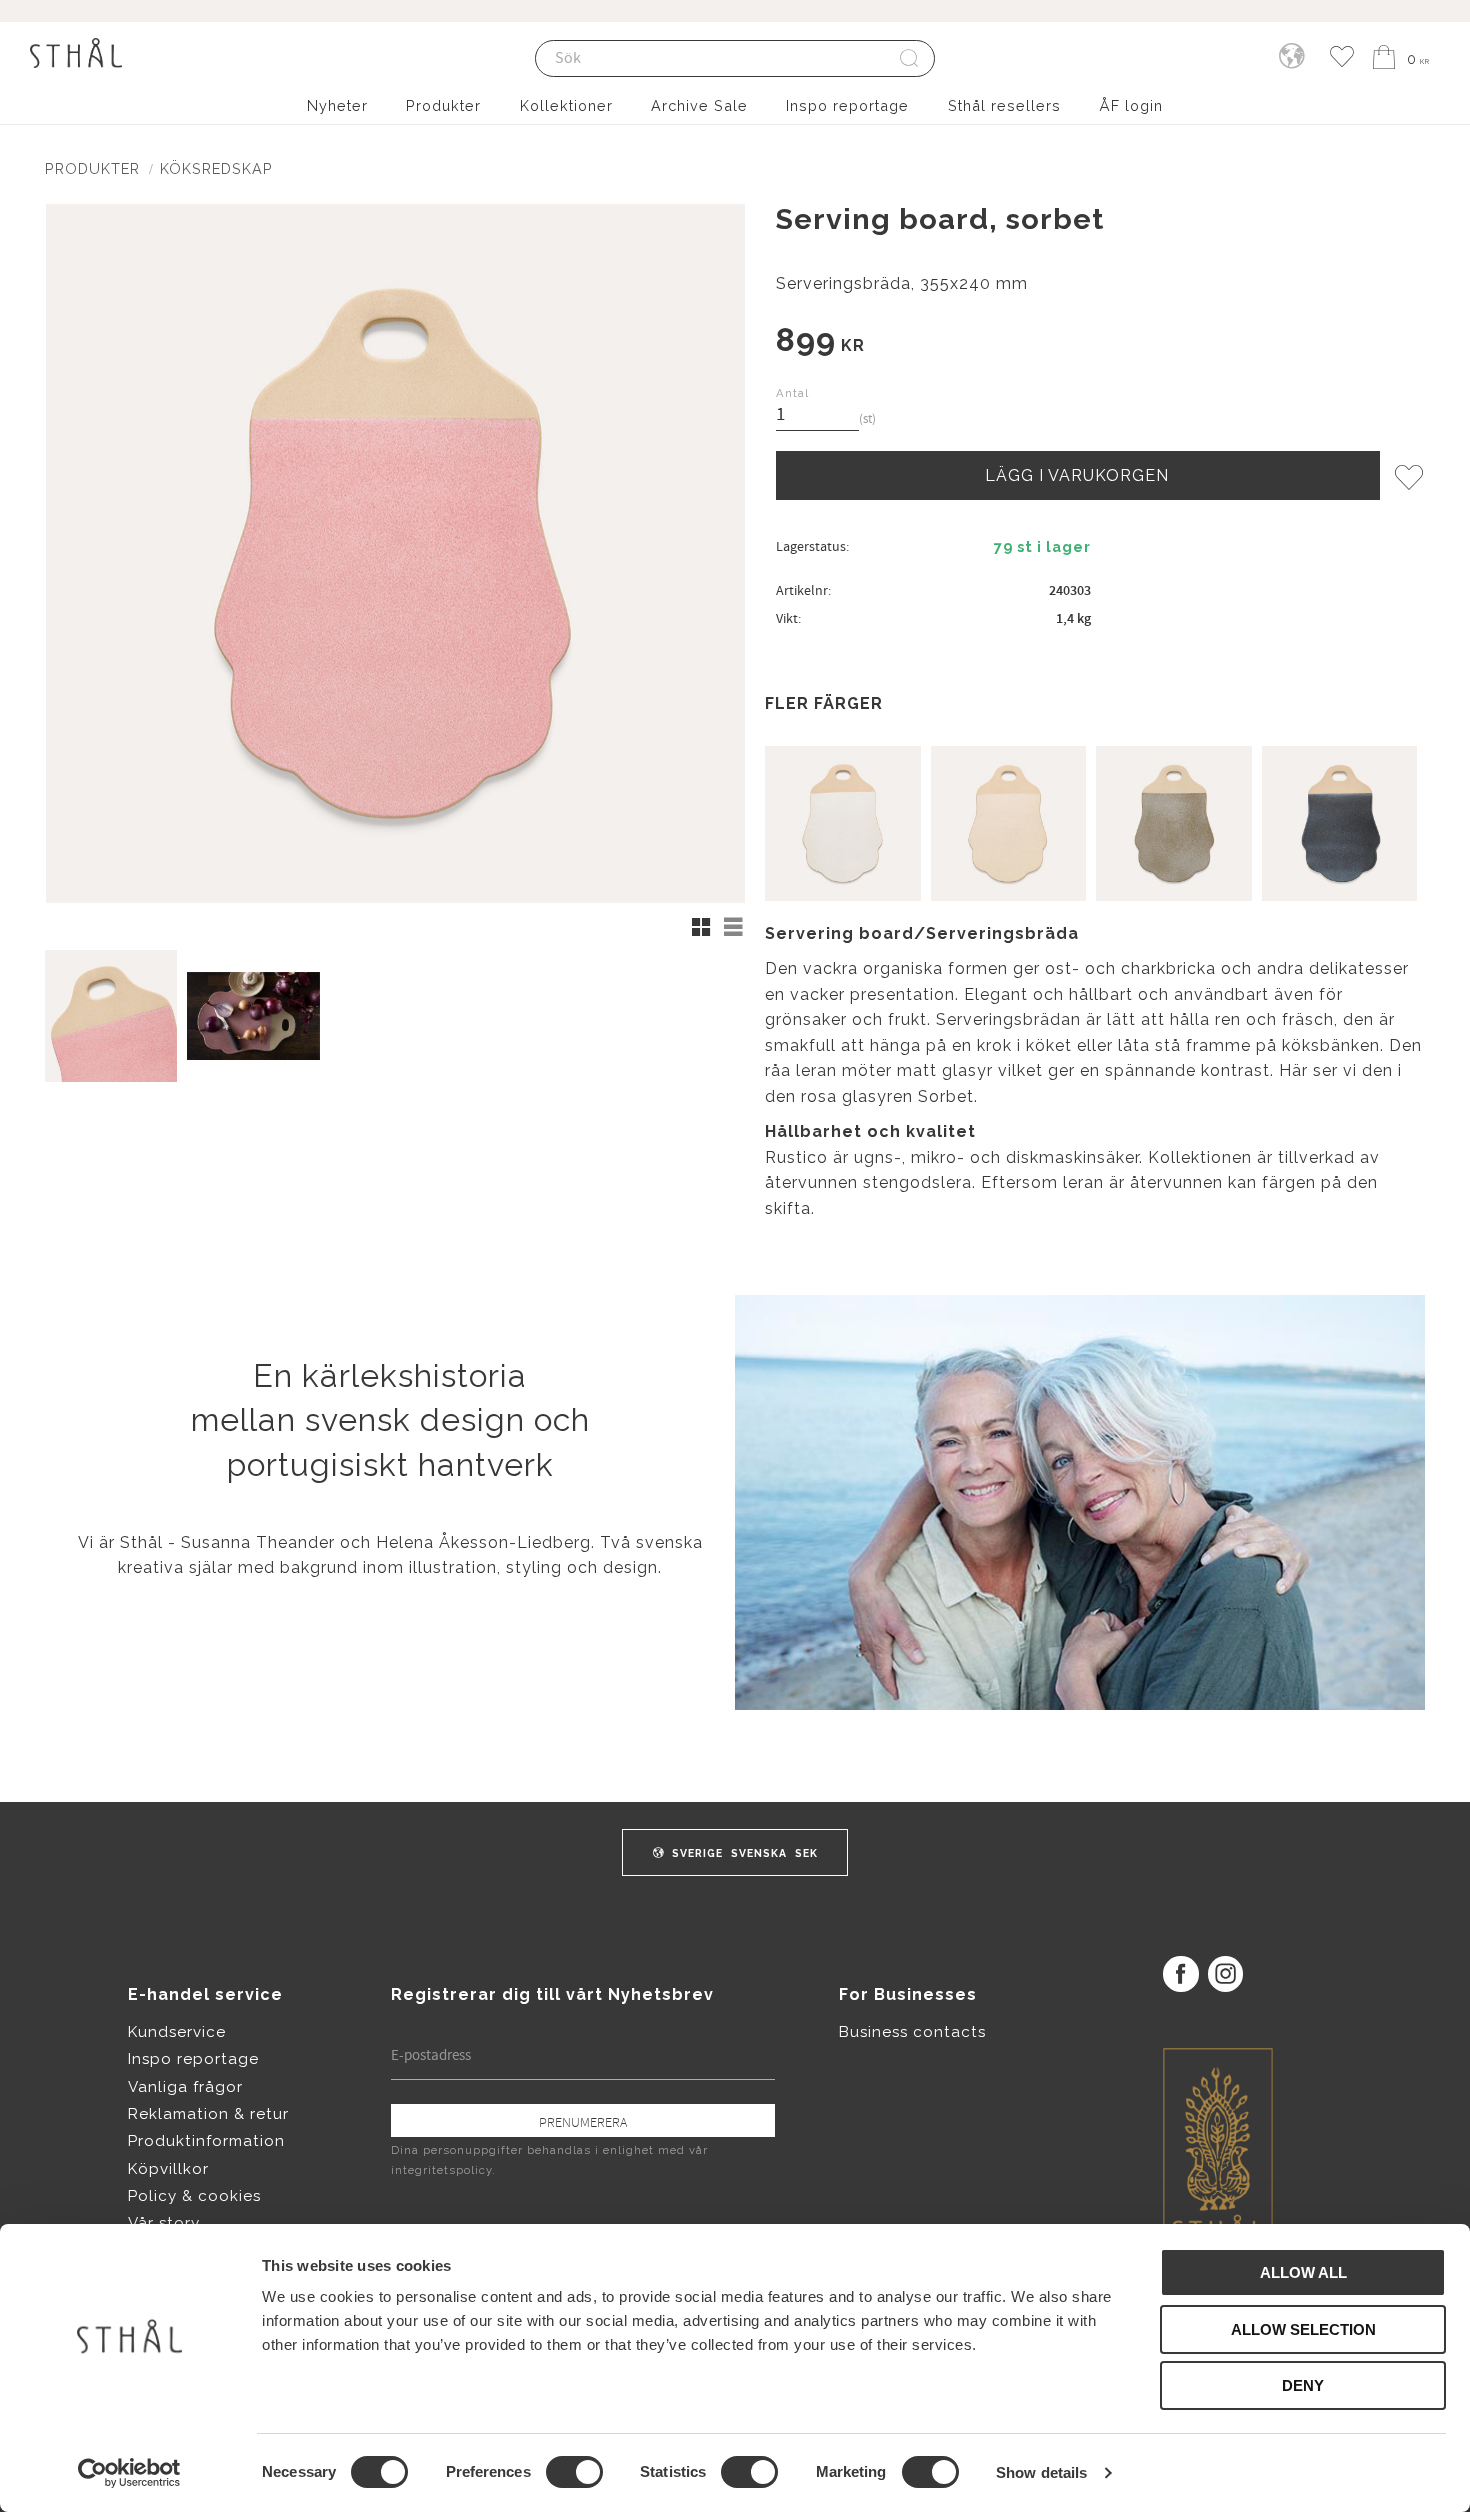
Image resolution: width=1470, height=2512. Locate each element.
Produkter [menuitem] (443, 105)
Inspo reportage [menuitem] (847, 105)
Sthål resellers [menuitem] (1004, 105)
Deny (1303, 2385)
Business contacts (912, 2032)
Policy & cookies (194, 2196)
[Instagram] (1225, 1973)
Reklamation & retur (208, 2114)
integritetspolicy (441, 2170)
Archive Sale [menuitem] (699, 105)
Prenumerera (583, 2122)
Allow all (1303, 2272)
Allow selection (1303, 2329)
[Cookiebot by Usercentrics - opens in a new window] (129, 2473)
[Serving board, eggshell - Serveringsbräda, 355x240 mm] (843, 824)
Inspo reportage (193, 2059)
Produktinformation (206, 2141)
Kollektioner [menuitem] (566, 105)
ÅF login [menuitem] (1131, 105)
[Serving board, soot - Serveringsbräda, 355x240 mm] (1340, 824)
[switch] (574, 2472)
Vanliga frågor (185, 2087)
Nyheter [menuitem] (337, 105)
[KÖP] (1078, 475)
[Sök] (910, 58)
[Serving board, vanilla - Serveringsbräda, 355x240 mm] (1009, 824)
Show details (1041, 2472)
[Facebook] (1180, 1973)
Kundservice (177, 2032)
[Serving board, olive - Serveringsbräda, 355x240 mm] (1174, 824)
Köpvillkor (168, 2169)
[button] (1342, 58)
